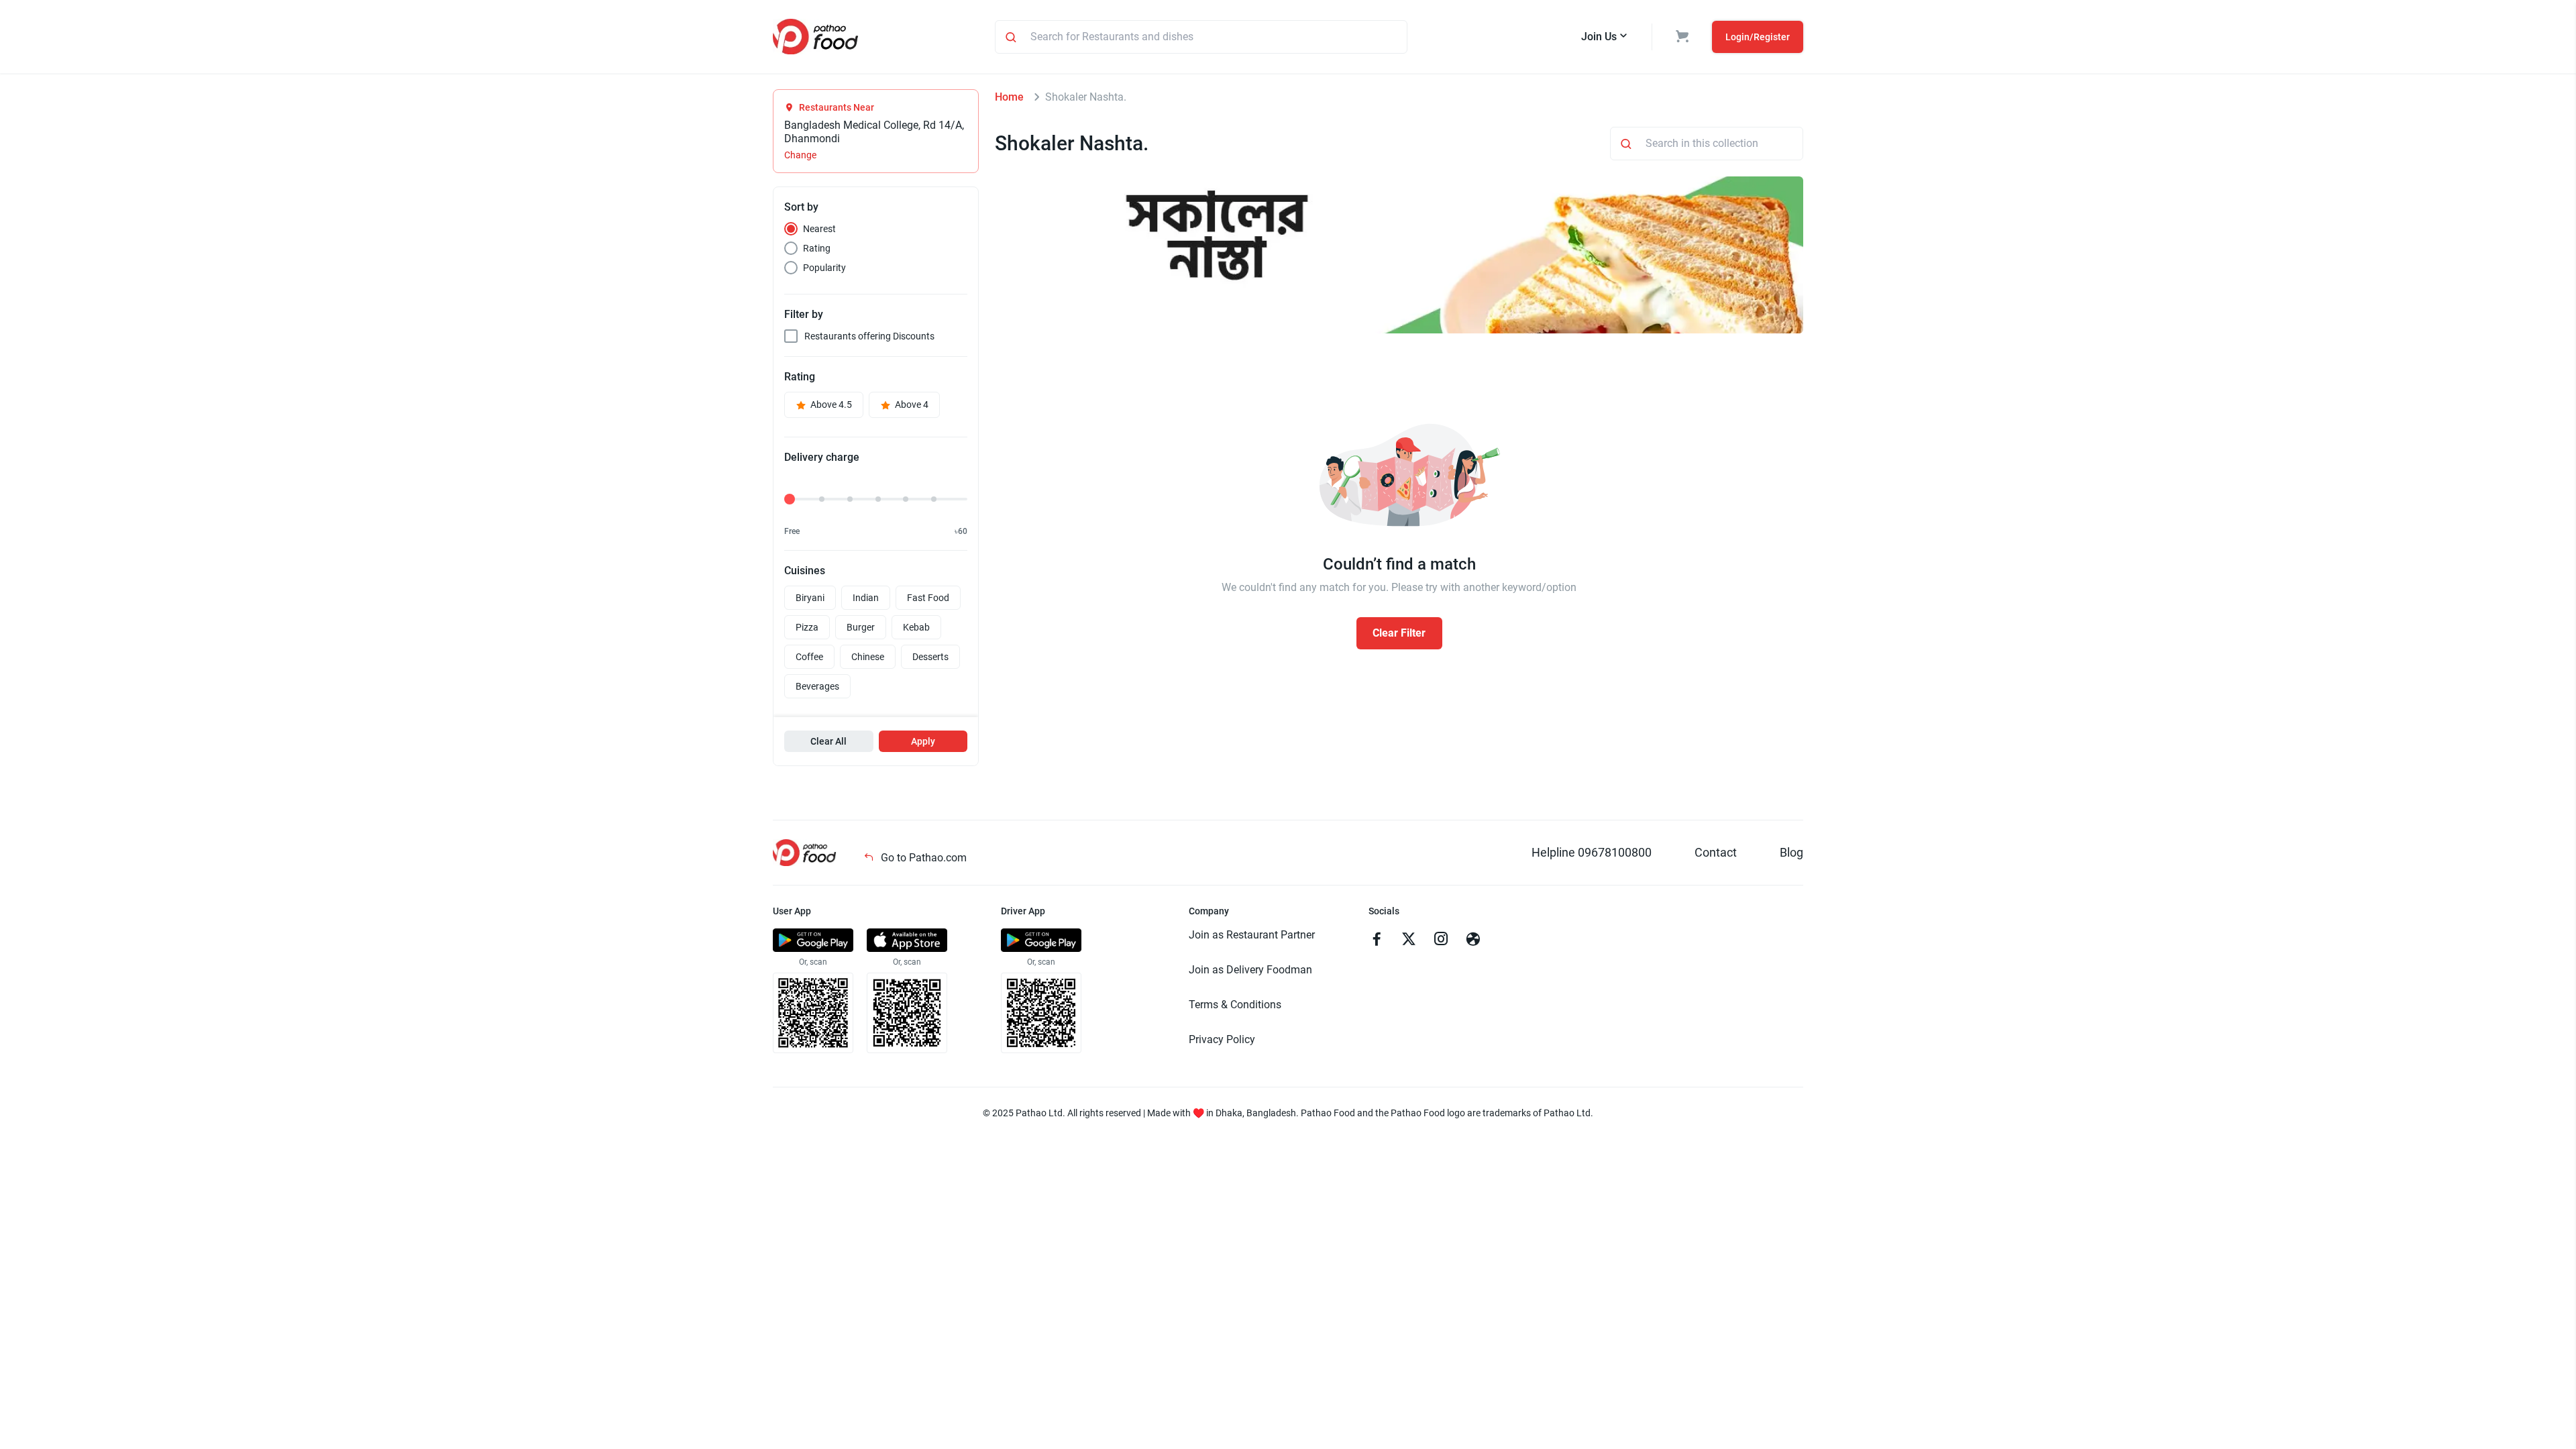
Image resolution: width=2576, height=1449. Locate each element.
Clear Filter (1399, 633)
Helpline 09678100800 (1592, 852)
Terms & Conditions (1235, 1005)
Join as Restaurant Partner (1252, 935)
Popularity (824, 268)
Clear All (828, 741)
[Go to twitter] (1409, 941)
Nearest (819, 229)
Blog (1791, 852)
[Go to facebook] (1377, 941)
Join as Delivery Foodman (1250, 970)
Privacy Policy (1222, 1039)
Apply (923, 741)
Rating (817, 248)
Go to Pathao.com (922, 858)
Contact (1716, 852)
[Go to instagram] (1441, 941)
